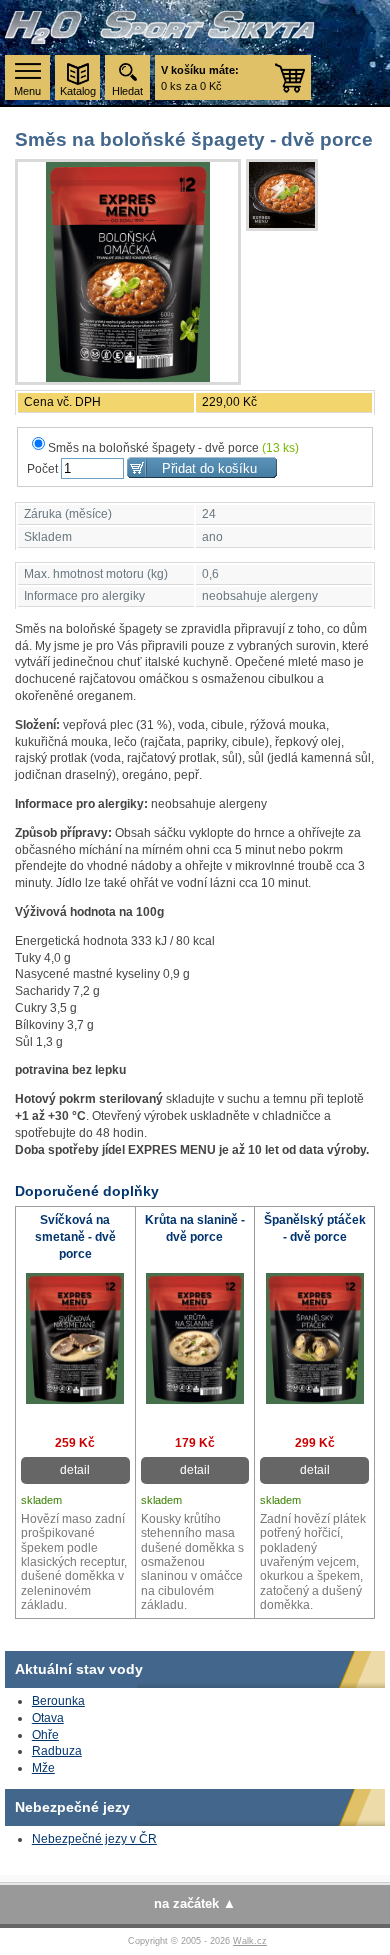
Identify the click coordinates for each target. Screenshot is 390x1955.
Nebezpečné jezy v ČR (94, 1839)
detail (75, 1470)
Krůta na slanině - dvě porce (195, 1228)
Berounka (58, 1701)
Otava (48, 1718)
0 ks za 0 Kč (200, 78)
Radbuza (57, 1751)
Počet (42, 469)
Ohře (45, 1735)
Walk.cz (250, 1941)
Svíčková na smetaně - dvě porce (75, 1237)
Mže (43, 1768)
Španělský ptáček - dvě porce (315, 1228)
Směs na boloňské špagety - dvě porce (173, 448)
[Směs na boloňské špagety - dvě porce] (128, 272)
